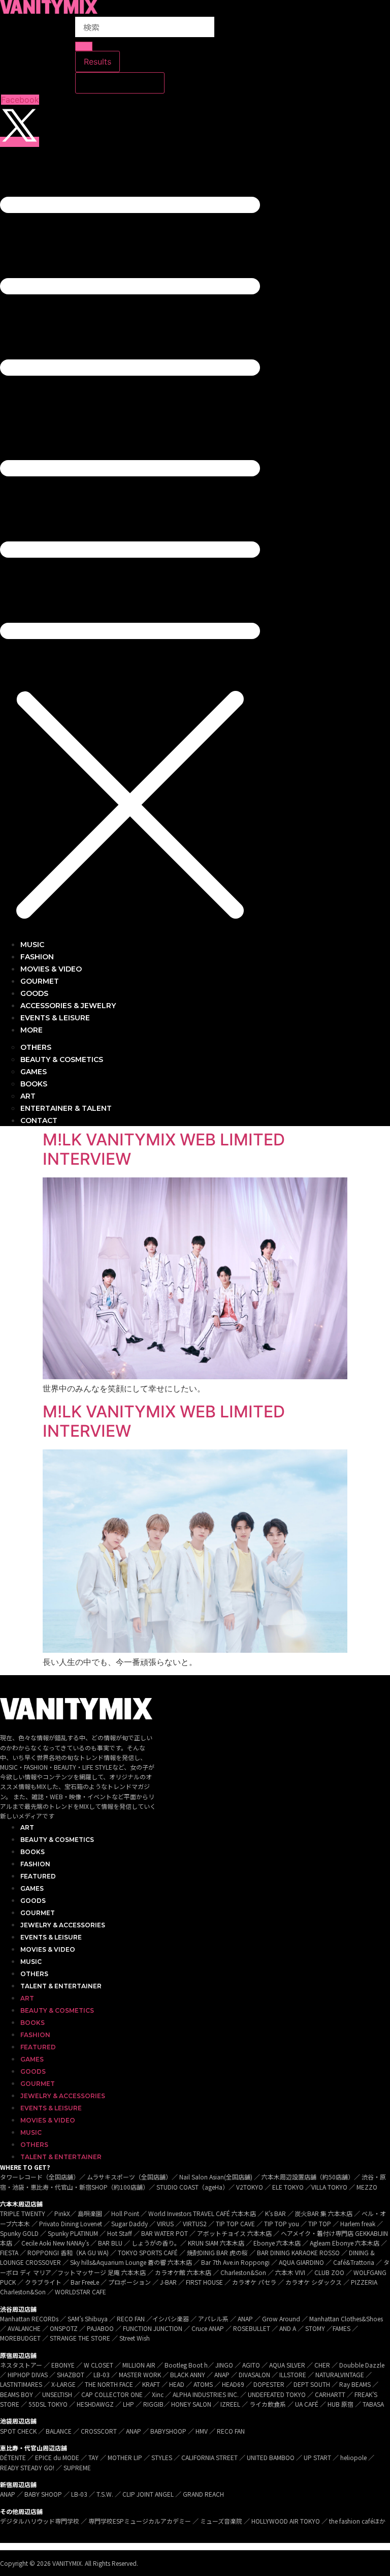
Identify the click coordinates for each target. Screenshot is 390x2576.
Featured (38, 1876)
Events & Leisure (51, 1937)
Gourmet (38, 1913)
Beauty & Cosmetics (57, 1840)
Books (32, 1852)
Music (31, 1962)
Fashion (35, 1864)
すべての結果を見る (120, 83)
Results (97, 62)
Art (27, 1827)
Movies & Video (48, 1949)
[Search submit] (84, 46)
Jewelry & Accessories (63, 1925)
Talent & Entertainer (61, 1986)
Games (32, 1888)
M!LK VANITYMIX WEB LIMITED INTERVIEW (164, 1149)
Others (34, 1974)
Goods (33, 1901)
